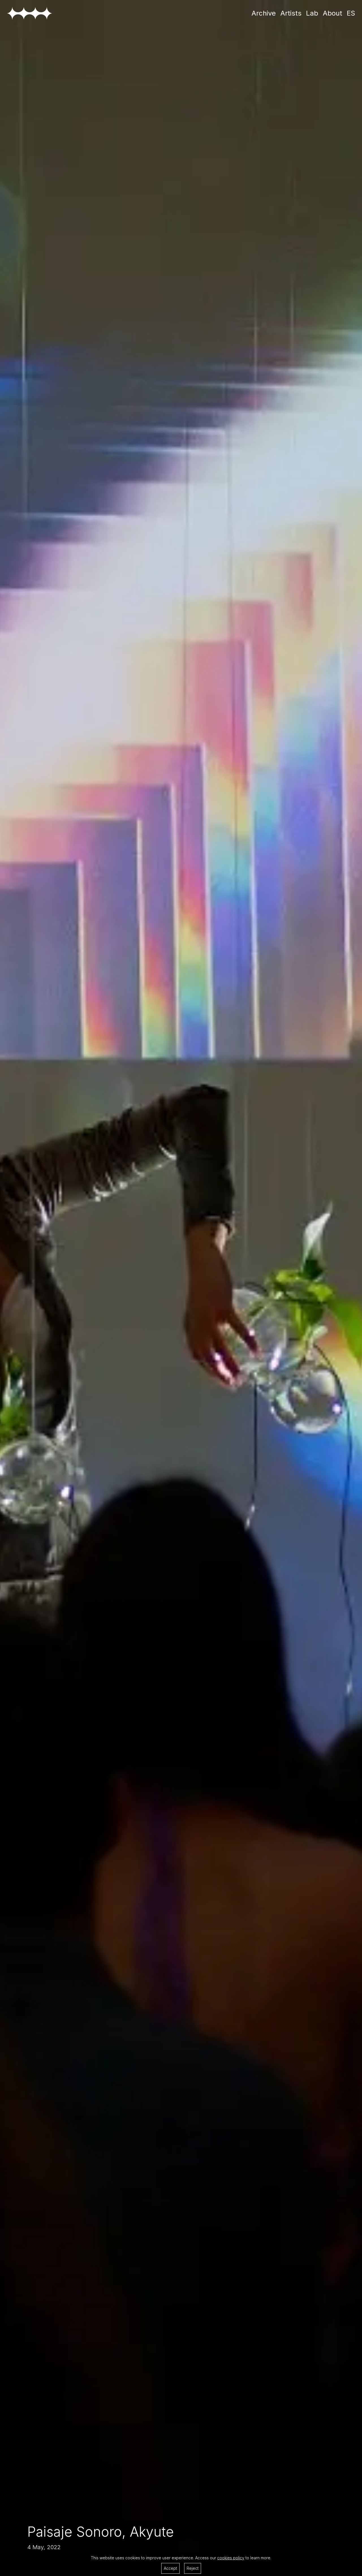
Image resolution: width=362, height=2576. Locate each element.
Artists (291, 13)
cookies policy (231, 2558)
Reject (193, 2568)
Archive (264, 13)
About (332, 13)
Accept (170, 2568)
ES (351, 13)
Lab (312, 13)
